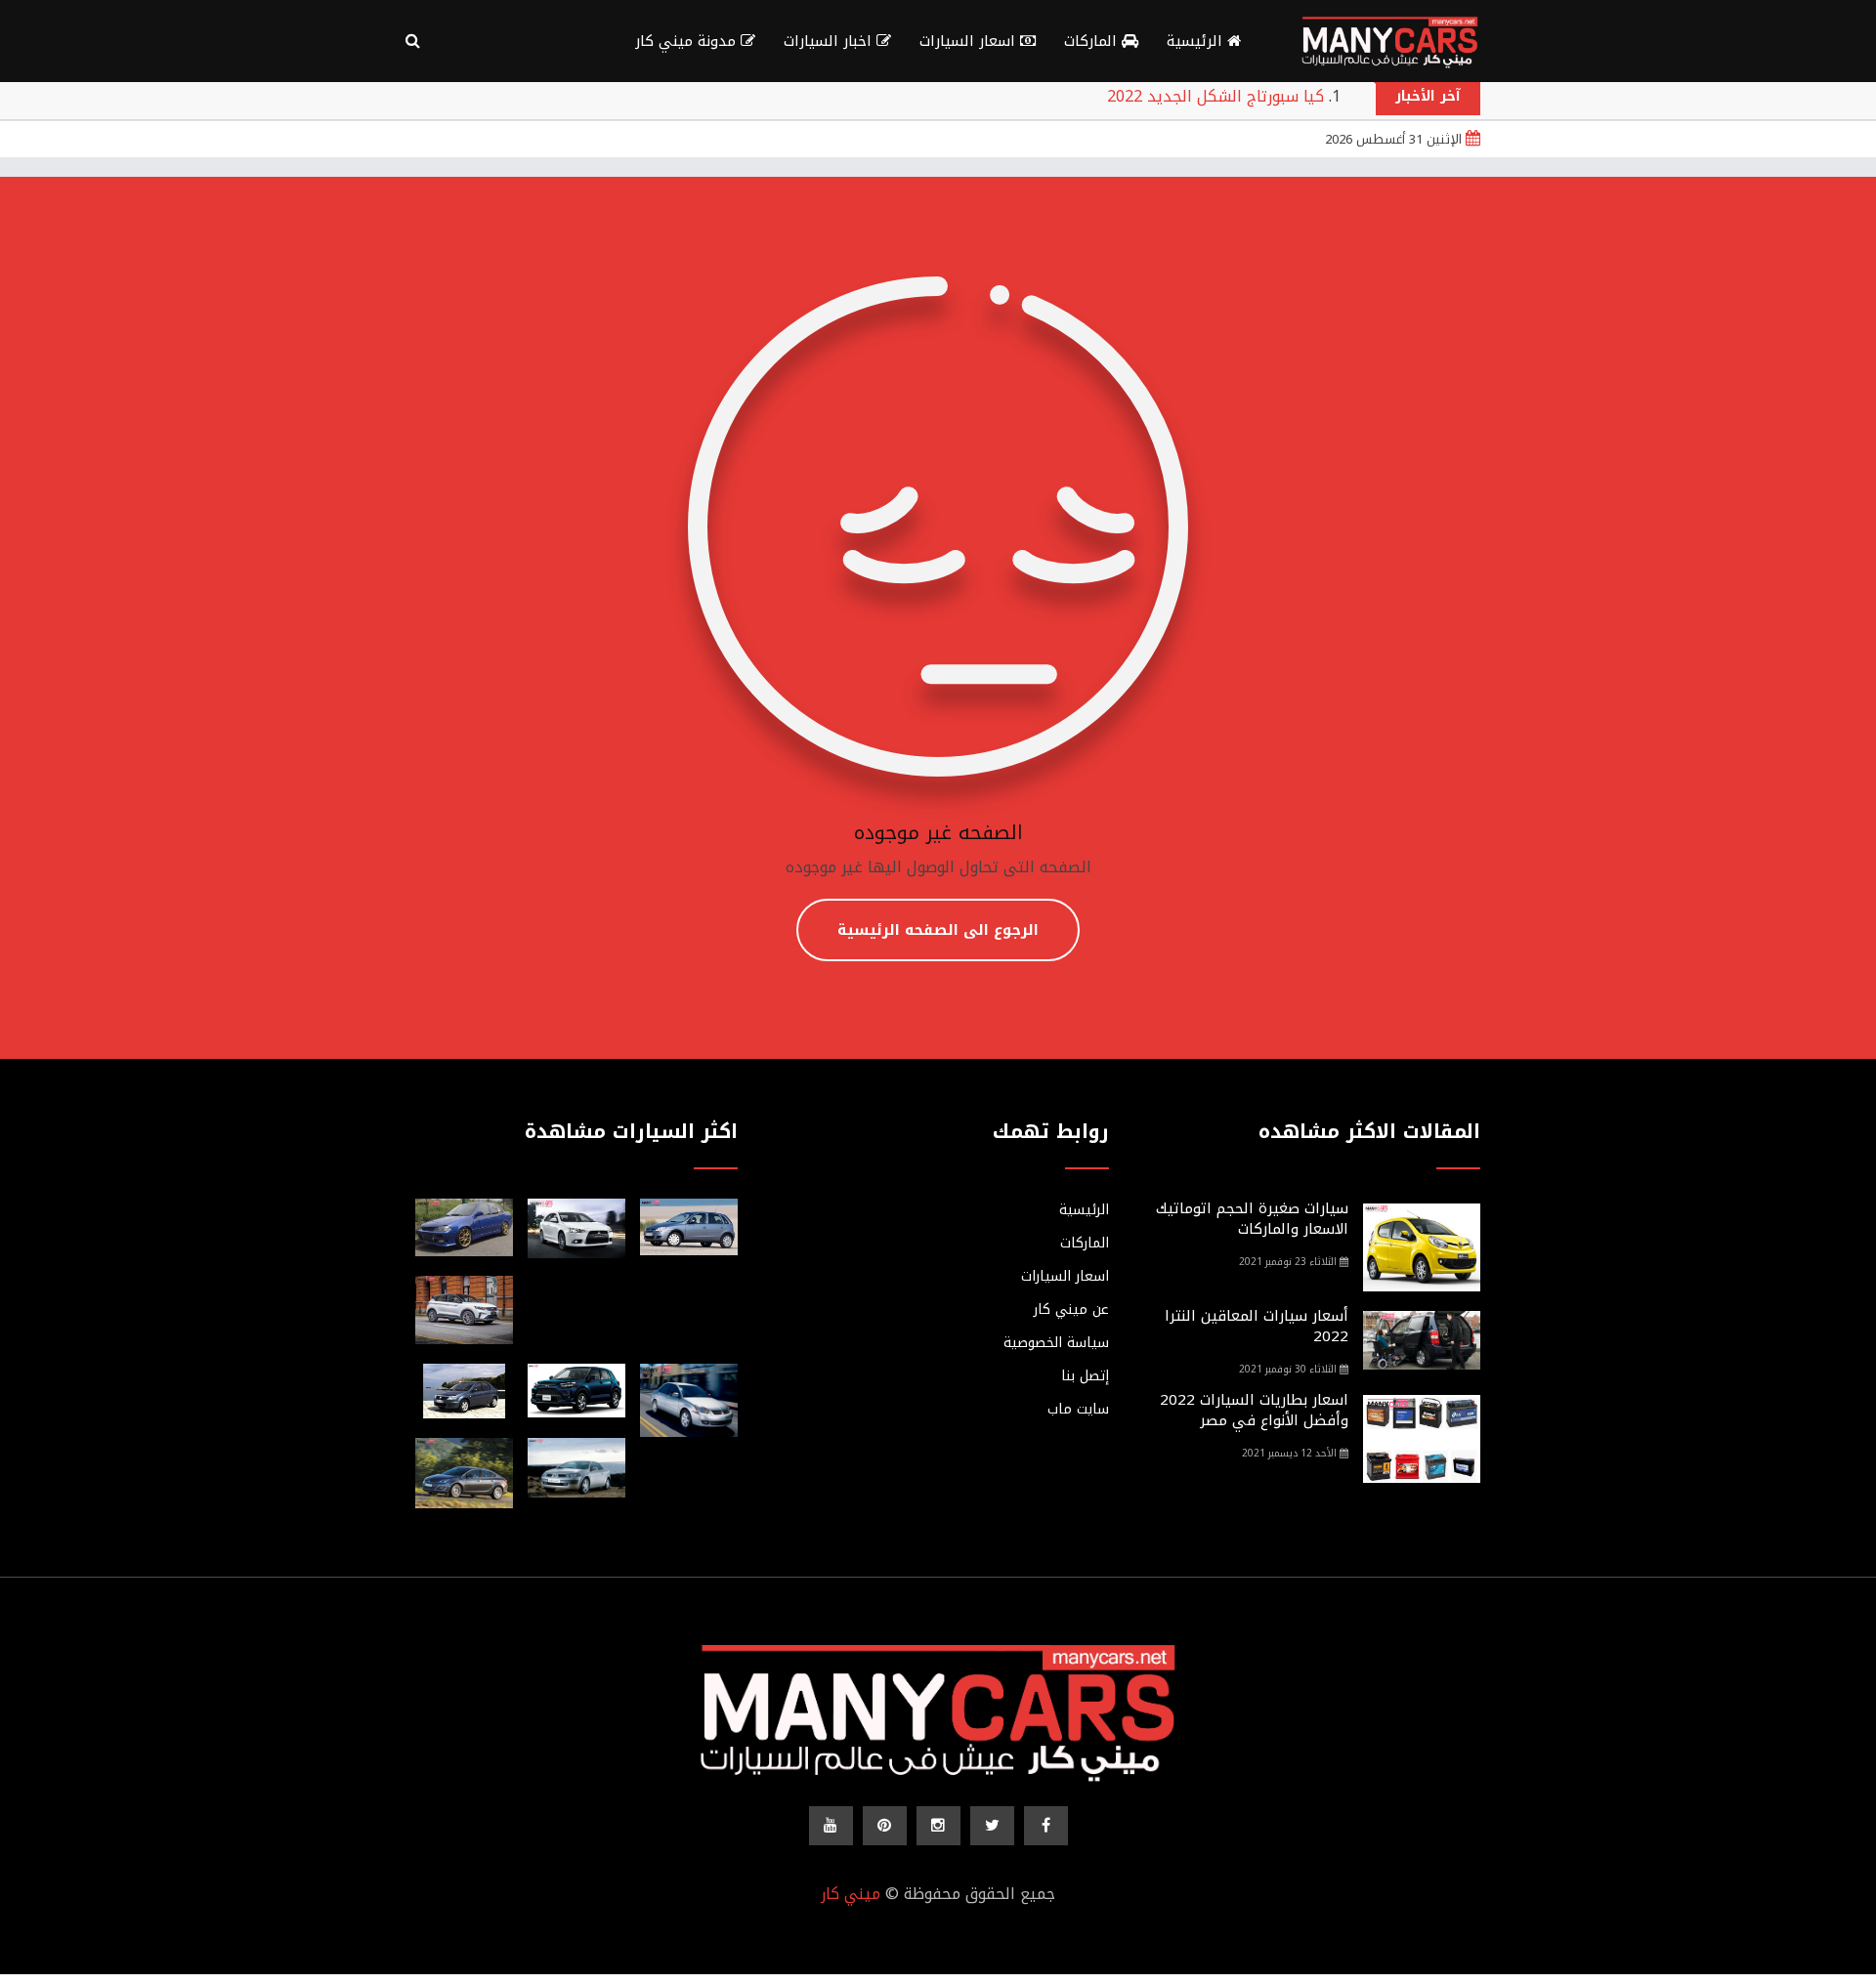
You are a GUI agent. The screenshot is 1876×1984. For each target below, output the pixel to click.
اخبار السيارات (830, 41)
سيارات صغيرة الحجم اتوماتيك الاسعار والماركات (1252, 1219)
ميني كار (851, 1894)
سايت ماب (1078, 1410)
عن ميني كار (1071, 1310)
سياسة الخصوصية (1056, 1343)
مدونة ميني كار (688, 41)
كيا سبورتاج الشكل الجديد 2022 (1215, 96)
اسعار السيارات (970, 41)
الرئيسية (1197, 41)
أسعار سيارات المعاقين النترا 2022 (1257, 1326)
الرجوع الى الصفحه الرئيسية (938, 930)
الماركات (1093, 41)
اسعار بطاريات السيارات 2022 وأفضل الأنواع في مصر (1254, 1410)
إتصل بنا (1085, 1376)
